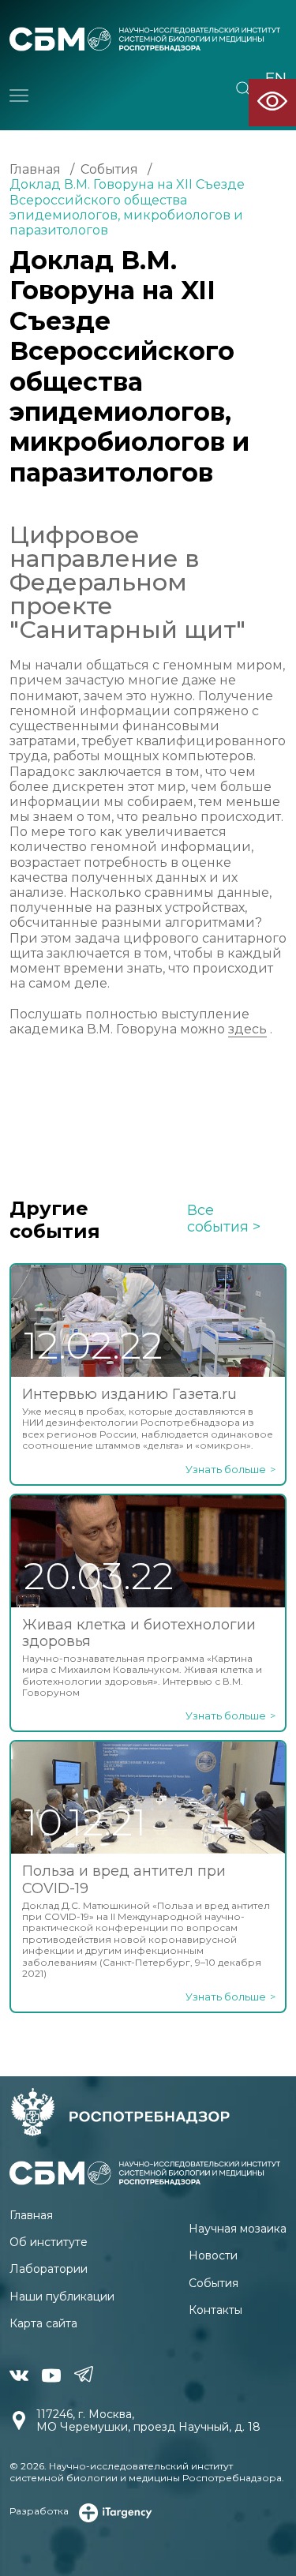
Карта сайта (43, 2323)
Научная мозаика (238, 2229)
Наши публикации (62, 2297)
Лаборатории (49, 2269)
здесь (247, 1029)
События (109, 169)
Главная (35, 169)
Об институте (49, 2242)
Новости (213, 2255)
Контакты (215, 2310)
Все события (218, 1219)
